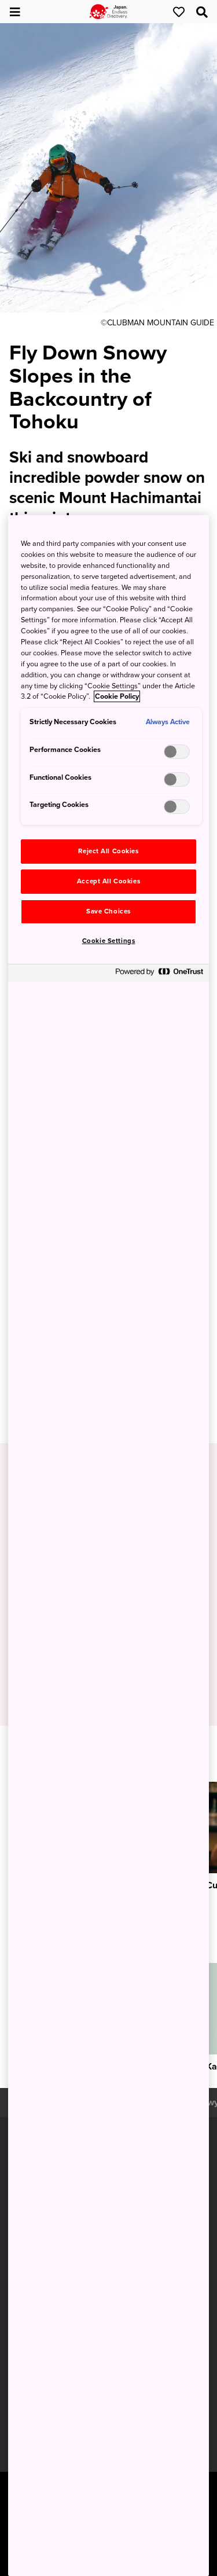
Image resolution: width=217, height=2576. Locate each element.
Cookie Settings (109, 941)
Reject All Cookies (108, 851)
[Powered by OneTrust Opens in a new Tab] (159, 975)
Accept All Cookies (108, 881)
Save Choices (108, 911)
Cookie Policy (117, 696)
